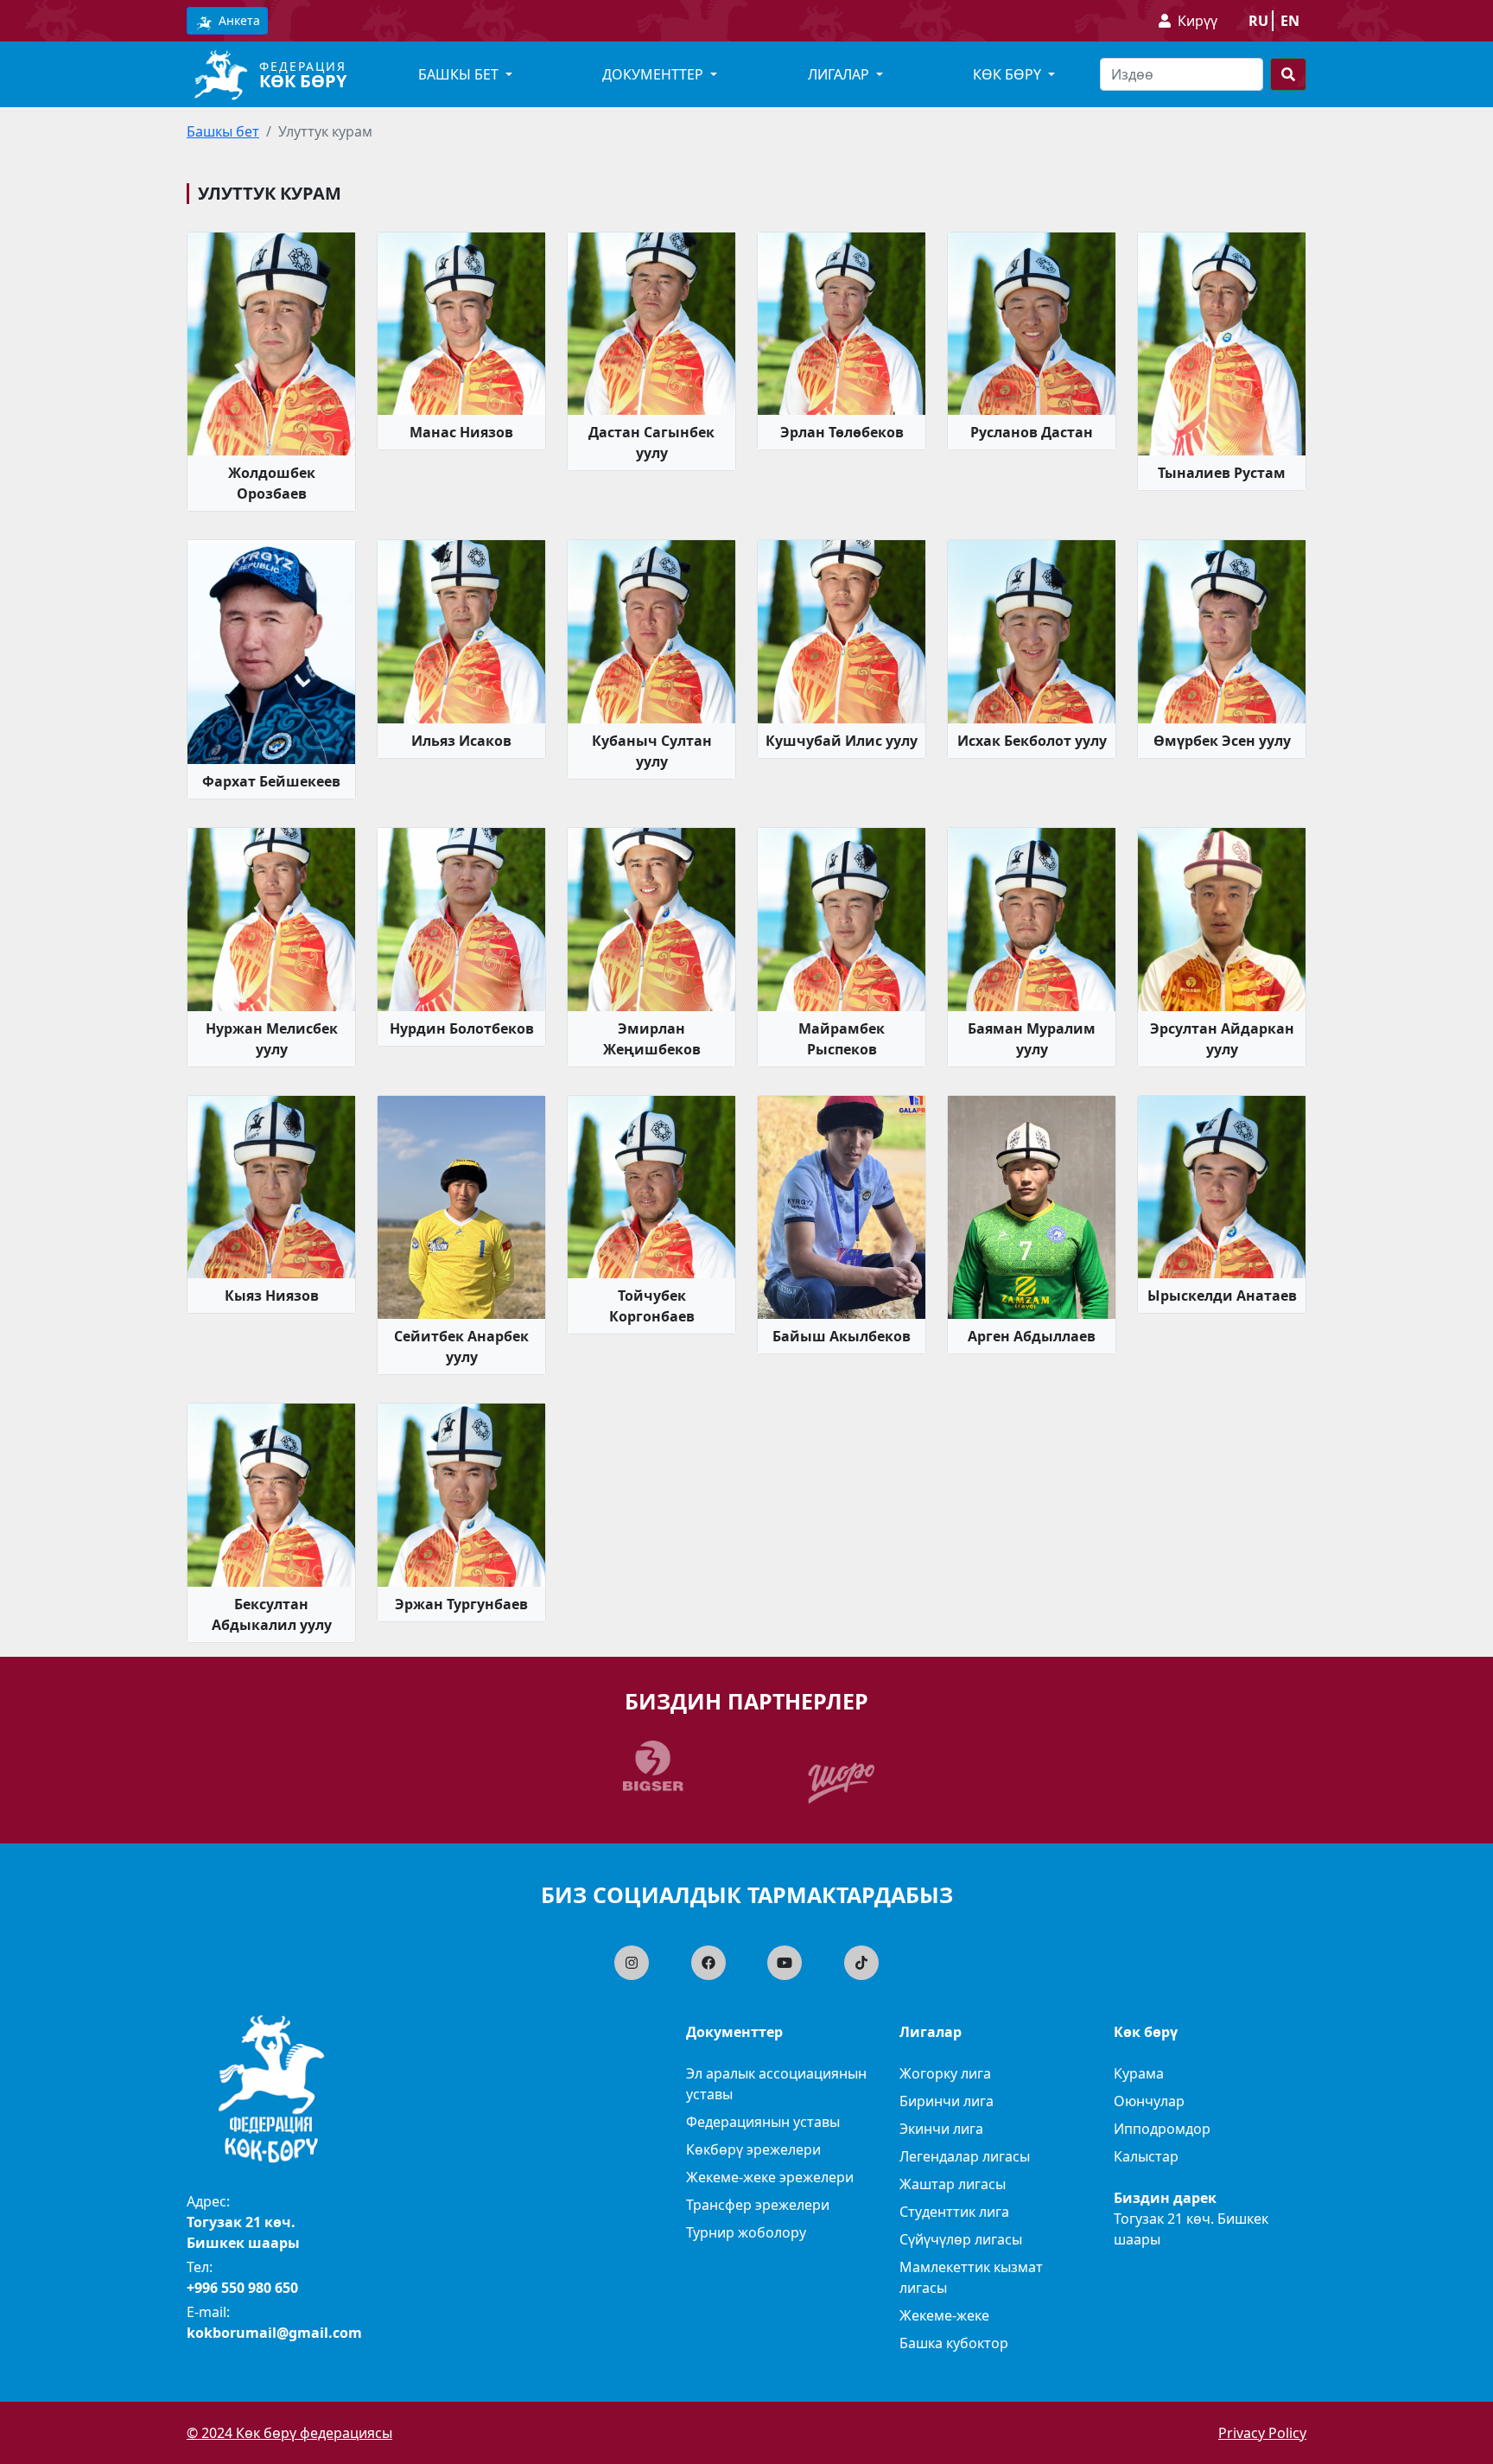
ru (1258, 21)
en (1290, 21)
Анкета (238, 20)
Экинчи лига (941, 2129)
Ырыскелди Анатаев (1222, 1296)
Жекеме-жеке (944, 2315)
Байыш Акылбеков (842, 1336)
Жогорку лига (945, 2073)
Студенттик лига (954, 2212)
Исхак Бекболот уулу (1032, 741)
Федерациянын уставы (763, 2122)
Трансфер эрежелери (758, 2205)
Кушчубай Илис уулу (842, 741)
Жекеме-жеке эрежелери (770, 2177)
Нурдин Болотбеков (462, 1028)
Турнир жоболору (746, 2232)
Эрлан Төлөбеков (842, 432)
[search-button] (1288, 74)
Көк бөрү (303, 81)
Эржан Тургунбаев (461, 1604)
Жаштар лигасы (953, 2184)
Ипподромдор (1162, 2129)
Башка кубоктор (954, 2343)
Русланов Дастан (1032, 432)
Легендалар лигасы (965, 2156)
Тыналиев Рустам (1222, 473)
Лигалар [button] (840, 74)
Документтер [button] (654, 74)
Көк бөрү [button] (1009, 74)
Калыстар (1146, 2156)
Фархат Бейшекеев (271, 781)
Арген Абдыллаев (1032, 1336)
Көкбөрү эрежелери (753, 2149)
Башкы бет (223, 131)
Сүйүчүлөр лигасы (961, 2239)
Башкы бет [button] (460, 74)
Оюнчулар (1149, 2101)
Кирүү (1198, 21)
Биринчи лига (947, 2101)
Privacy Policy (1262, 2433)
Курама (1139, 2073)
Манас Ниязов (461, 432)
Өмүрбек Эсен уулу (1222, 741)
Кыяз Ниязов (272, 1296)
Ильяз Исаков (461, 741)
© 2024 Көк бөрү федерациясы (289, 2433)
